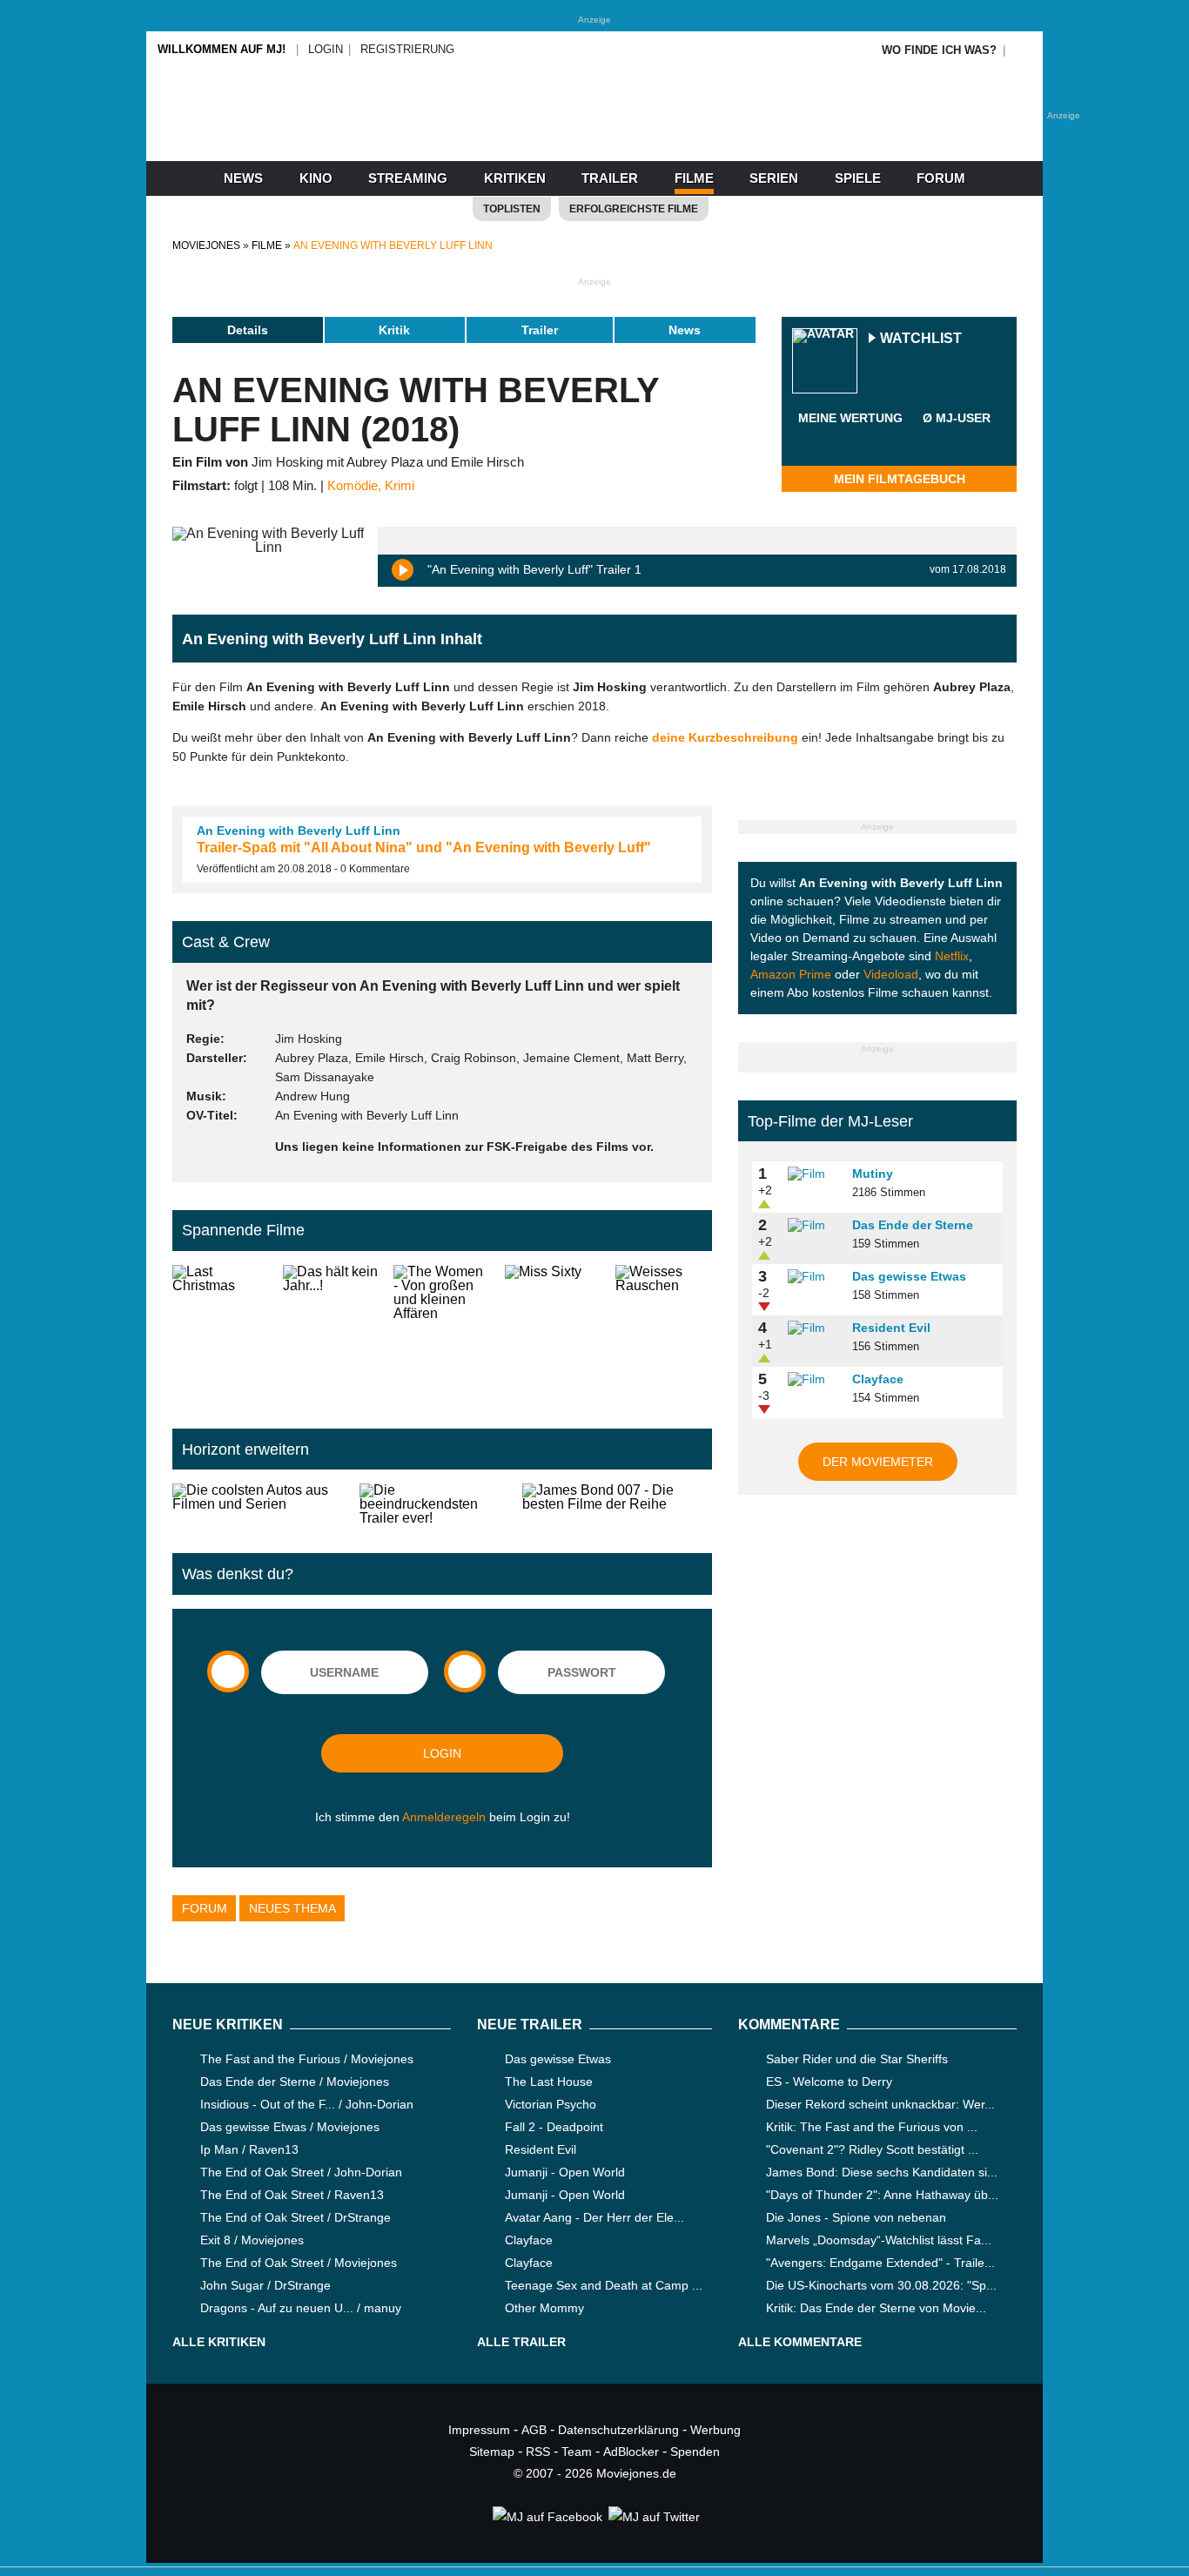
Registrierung (407, 49)
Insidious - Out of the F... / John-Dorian (307, 2104)
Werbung (715, 2430)
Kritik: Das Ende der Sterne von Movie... (876, 2308)
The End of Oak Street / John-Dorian (301, 2172)
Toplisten (512, 209)
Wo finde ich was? (939, 50)
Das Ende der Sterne (913, 1225)
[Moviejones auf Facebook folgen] (546, 2517)
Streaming (408, 178)
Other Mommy (544, 2308)
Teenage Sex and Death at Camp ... (604, 2285)
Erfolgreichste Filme (634, 209)
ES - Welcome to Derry (829, 2082)
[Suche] (1023, 50)
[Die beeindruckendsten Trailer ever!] (434, 1504)
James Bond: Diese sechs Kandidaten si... (882, 2172)
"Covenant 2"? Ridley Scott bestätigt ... (872, 2149)
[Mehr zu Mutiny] (814, 1174)
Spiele (858, 178)
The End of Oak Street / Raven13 (292, 2195)
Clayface (878, 1379)
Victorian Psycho (551, 2104)
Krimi (400, 486)
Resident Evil (891, 1328)
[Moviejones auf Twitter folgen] (653, 2517)
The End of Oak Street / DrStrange (296, 2217)
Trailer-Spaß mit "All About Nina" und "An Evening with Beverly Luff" (424, 847)
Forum (941, 178)
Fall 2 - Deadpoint (554, 2127)
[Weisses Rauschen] (664, 1333)
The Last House (549, 2082)
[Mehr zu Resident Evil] (814, 1328)
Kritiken (515, 178)
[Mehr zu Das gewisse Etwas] (814, 1277)
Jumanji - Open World (565, 2172)
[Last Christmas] (221, 1333)
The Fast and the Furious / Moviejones (307, 2059)
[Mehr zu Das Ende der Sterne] (814, 1226)
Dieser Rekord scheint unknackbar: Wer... (880, 2104)
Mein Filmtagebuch (900, 479)
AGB (534, 2430)
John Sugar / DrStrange (265, 2285)
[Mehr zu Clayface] (814, 1380)
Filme (694, 178)
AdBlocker (631, 2452)
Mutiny (873, 1174)
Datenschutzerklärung (618, 2430)
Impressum (479, 2430)
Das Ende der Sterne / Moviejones (295, 2082)
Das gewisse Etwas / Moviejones (290, 2127)
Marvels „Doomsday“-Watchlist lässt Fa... (879, 2240)
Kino (316, 178)
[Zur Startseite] (594, 131)
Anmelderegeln (444, 1817)
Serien (774, 178)
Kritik (394, 330)
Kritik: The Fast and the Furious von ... (872, 2127)
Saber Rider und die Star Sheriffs (857, 2059)
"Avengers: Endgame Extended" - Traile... (880, 2263)
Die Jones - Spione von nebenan (856, 2217)
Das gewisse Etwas (909, 1276)
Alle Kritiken (219, 2342)
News (243, 178)
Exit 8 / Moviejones (252, 2240)
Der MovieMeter (878, 1462)
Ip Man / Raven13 (249, 2149)
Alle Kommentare (800, 2342)
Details (248, 330)
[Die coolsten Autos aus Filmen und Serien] (259, 1504)
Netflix (952, 956)
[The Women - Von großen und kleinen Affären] (442, 1333)
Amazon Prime (791, 974)
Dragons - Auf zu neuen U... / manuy (301, 2308)
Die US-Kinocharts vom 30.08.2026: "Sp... (881, 2285)
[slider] (850, 439)
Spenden (695, 2452)
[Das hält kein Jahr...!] (331, 1333)
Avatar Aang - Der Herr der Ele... (594, 2217)
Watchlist (921, 339)
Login (326, 49)
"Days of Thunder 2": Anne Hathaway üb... (882, 2195)
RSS (538, 2452)
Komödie (353, 486)
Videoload (891, 974)
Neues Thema (292, 1908)
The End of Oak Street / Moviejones (299, 2263)
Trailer (610, 178)
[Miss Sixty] (553, 1333)
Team (577, 2452)
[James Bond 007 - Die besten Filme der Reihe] (617, 1504)
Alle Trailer (521, 2342)
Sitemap (492, 2452)
